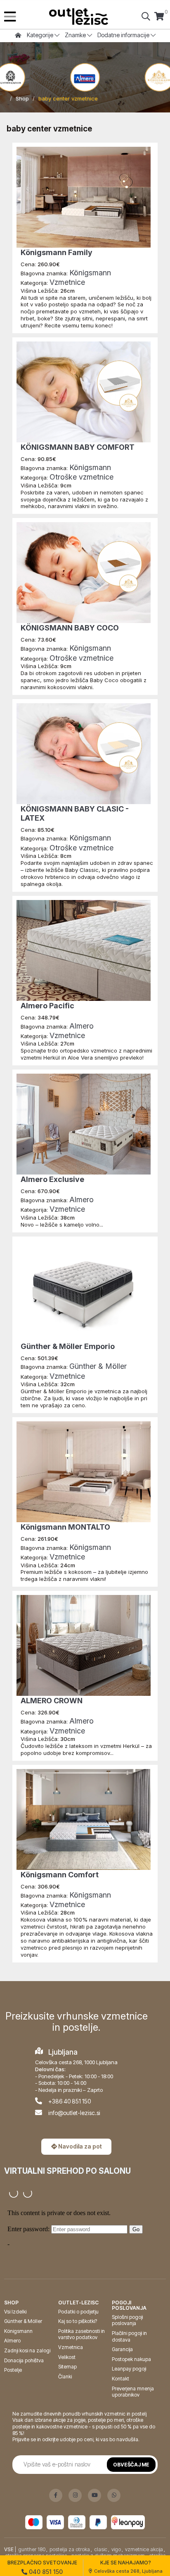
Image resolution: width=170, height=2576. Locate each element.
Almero (81, 1026)
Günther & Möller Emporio (68, 1346)
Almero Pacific (47, 1006)
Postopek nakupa (131, 2359)
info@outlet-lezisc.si (74, 2113)
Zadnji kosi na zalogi (27, 2350)
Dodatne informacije (124, 35)
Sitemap (67, 2367)
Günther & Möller (98, 1366)
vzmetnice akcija (144, 2549)
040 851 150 (45, 2572)
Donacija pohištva (24, 2360)
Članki (65, 2377)
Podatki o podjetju (78, 2312)
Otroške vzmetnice (81, 477)
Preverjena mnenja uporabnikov (133, 2392)
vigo (116, 2549)
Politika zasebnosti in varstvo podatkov (81, 2334)
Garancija (122, 2349)
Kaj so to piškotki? (78, 2321)
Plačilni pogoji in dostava (129, 2336)
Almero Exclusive (52, 1179)
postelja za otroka (70, 2549)
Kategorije (41, 35)
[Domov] (79, 17)
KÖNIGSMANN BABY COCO (70, 628)
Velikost (67, 2357)
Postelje (13, 2370)
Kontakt (120, 2379)
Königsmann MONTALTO (65, 1527)
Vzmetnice (67, 282)
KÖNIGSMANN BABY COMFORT (78, 447)
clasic (101, 2549)
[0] (159, 17)
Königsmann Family (57, 252)
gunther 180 (32, 2549)
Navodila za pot (79, 2146)
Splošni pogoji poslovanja (127, 2320)
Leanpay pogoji (129, 2369)
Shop (22, 98)
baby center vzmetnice (68, 98)
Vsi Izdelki (15, 2312)
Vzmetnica (71, 2347)
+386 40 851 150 (70, 2101)
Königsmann (90, 273)
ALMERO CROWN (52, 1701)
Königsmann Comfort (60, 1875)
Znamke (76, 35)
